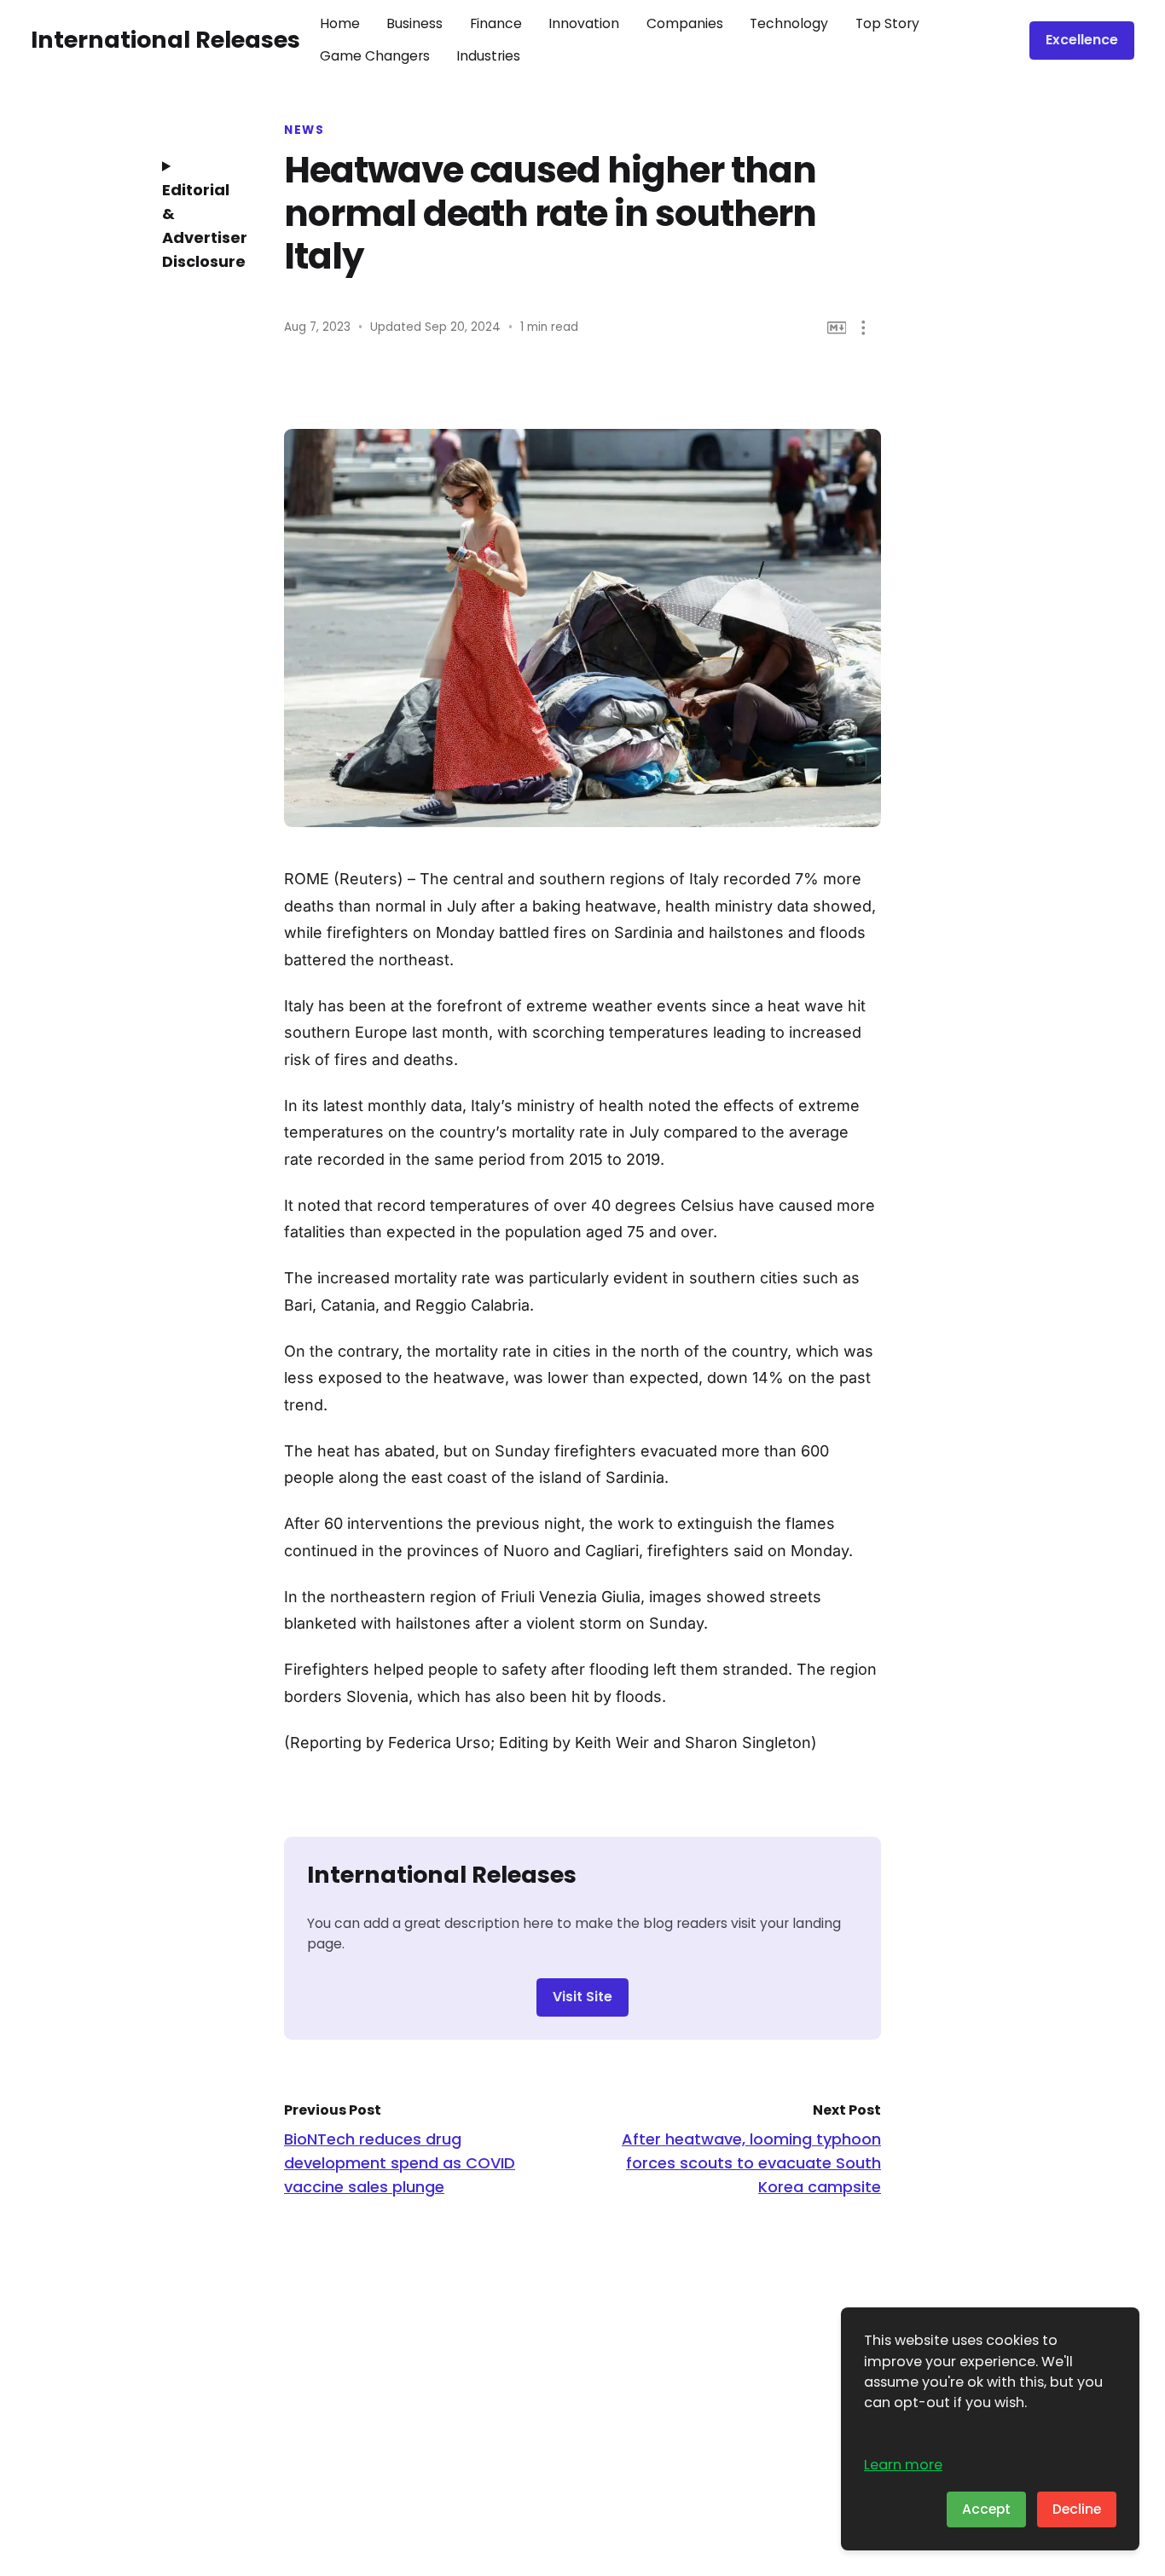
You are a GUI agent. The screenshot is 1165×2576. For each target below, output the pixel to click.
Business (414, 23)
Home (340, 23)
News (304, 130)
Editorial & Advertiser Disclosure (199, 226)
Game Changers (375, 56)
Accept (986, 2509)
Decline (1077, 2509)
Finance (496, 23)
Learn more (903, 2465)
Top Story (887, 23)
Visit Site (582, 1997)
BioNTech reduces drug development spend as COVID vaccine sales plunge (400, 2163)
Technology (789, 23)
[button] (864, 328)
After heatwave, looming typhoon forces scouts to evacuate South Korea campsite (751, 2163)
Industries (488, 56)
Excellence (1082, 40)
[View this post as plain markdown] (837, 328)
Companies (685, 23)
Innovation (584, 23)
